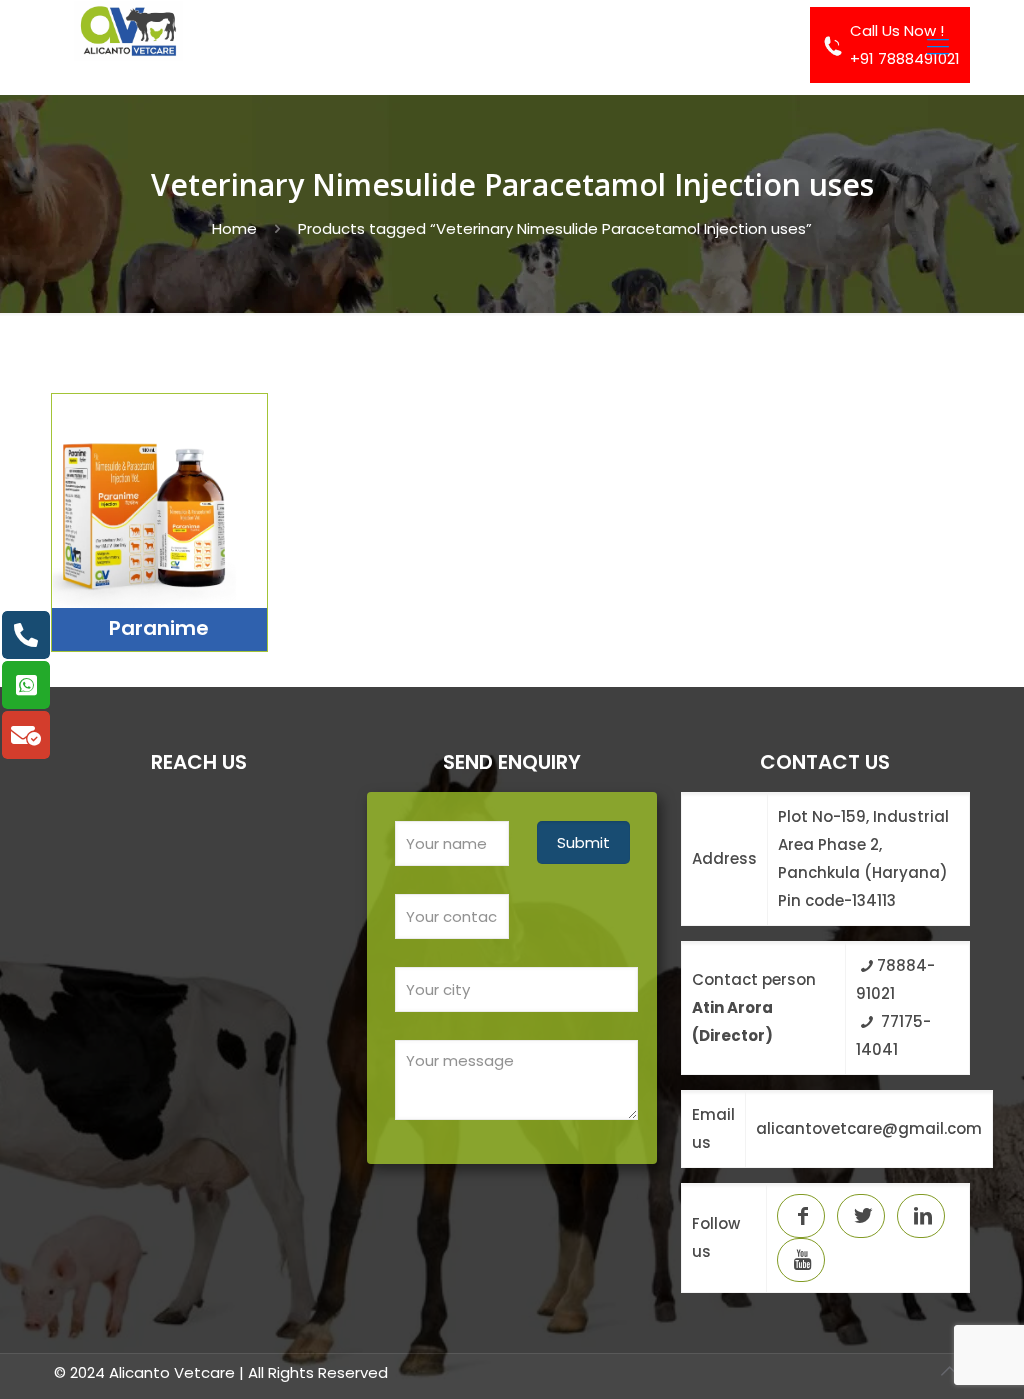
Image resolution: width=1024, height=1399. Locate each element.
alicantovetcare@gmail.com (869, 1128)
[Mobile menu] (938, 47)
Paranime (159, 628)
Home (234, 228)
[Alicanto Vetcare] (128, 47)
